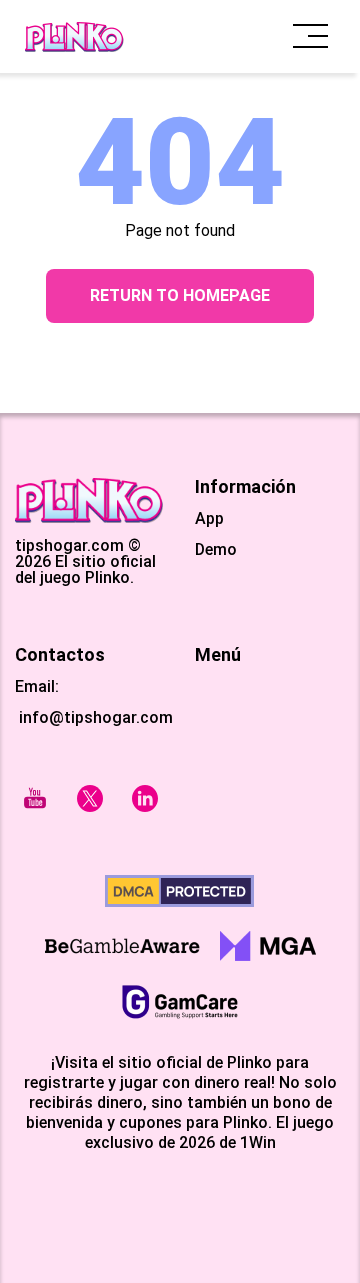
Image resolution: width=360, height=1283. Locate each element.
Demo (216, 550)
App (209, 519)
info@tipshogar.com (96, 717)
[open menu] (310, 36)
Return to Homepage (180, 295)
